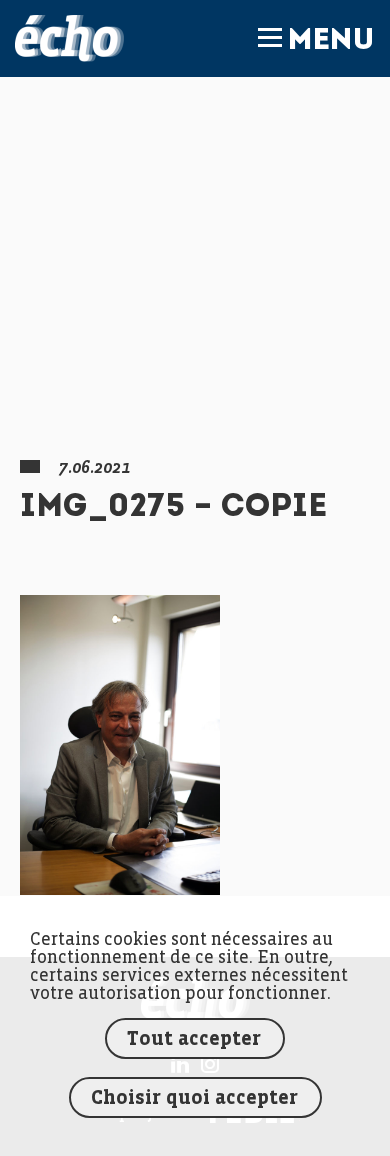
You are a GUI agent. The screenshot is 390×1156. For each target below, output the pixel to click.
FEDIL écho (69, 38)
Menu (331, 42)
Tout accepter (194, 1039)
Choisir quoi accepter (194, 1098)
